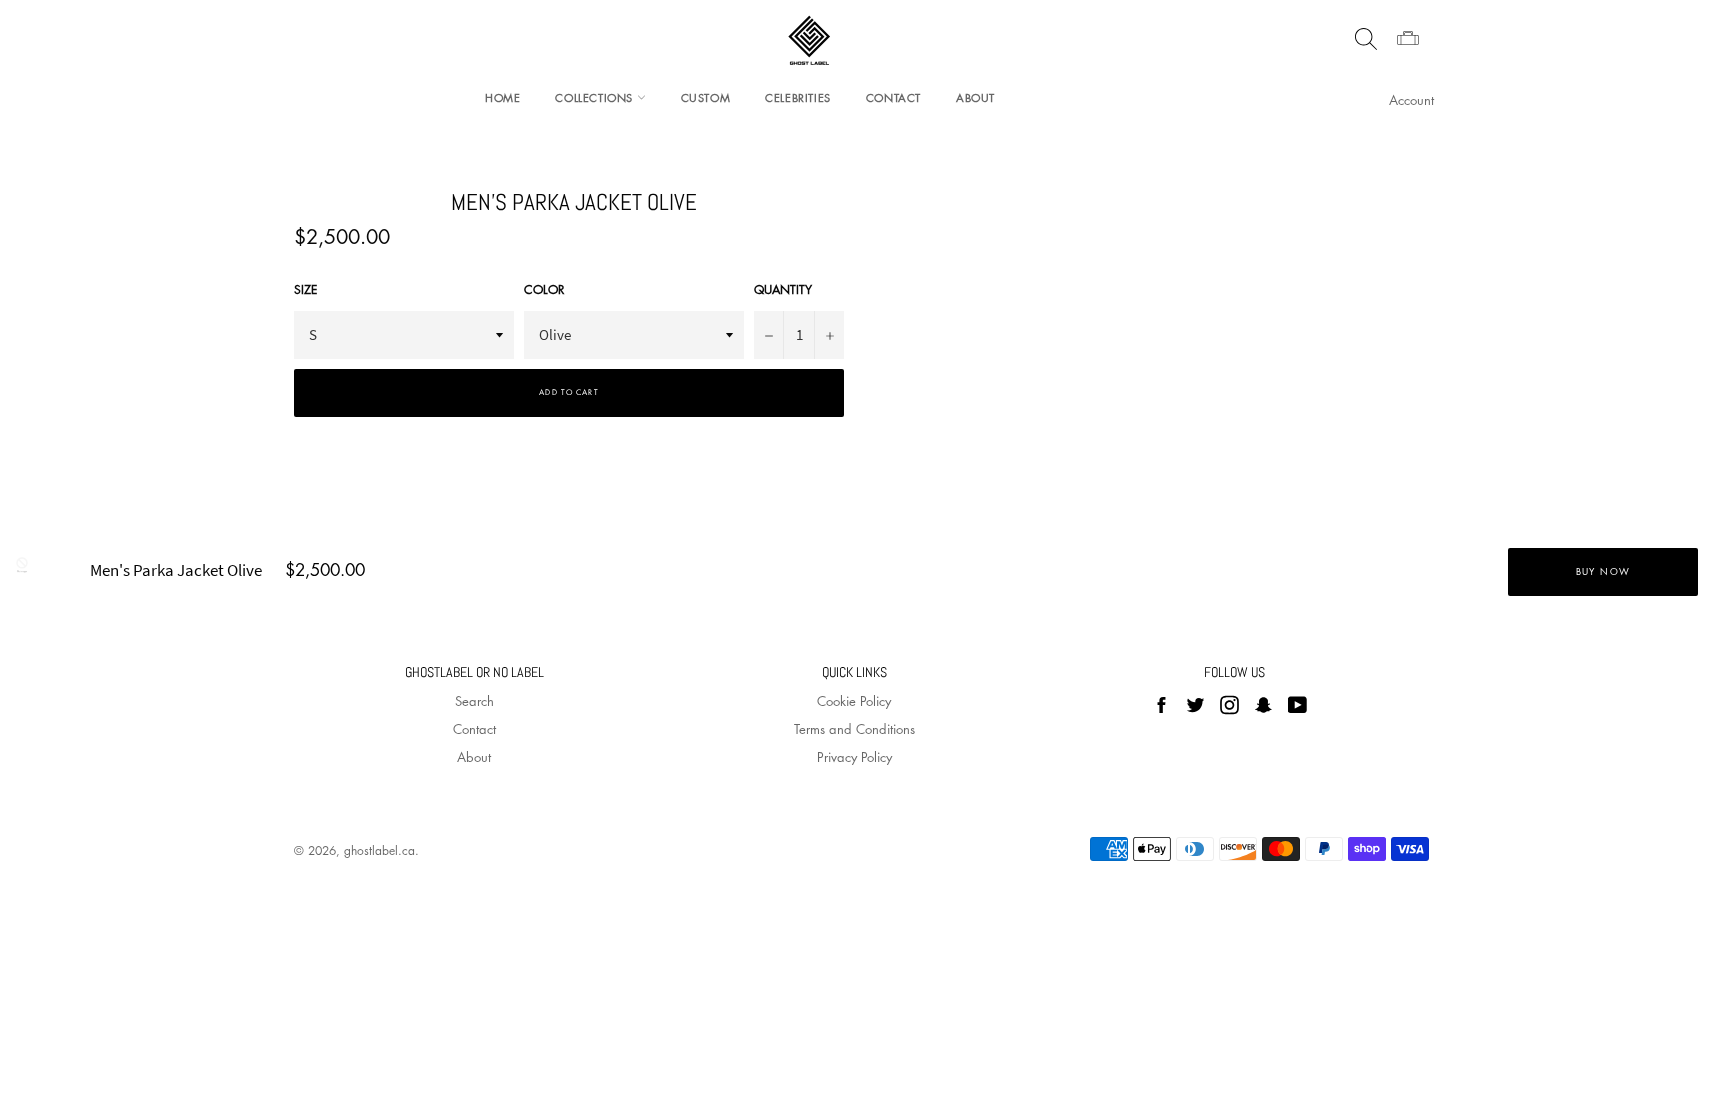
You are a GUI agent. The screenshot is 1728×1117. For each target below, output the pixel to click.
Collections (595, 97)
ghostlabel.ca (379, 850)
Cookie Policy (854, 700)
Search (474, 700)
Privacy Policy (854, 756)
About (975, 97)
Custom (706, 97)
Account (1411, 99)
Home (502, 97)
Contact (893, 97)
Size (305, 290)
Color (544, 290)
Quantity (783, 290)
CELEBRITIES (798, 97)
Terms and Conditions (854, 728)
